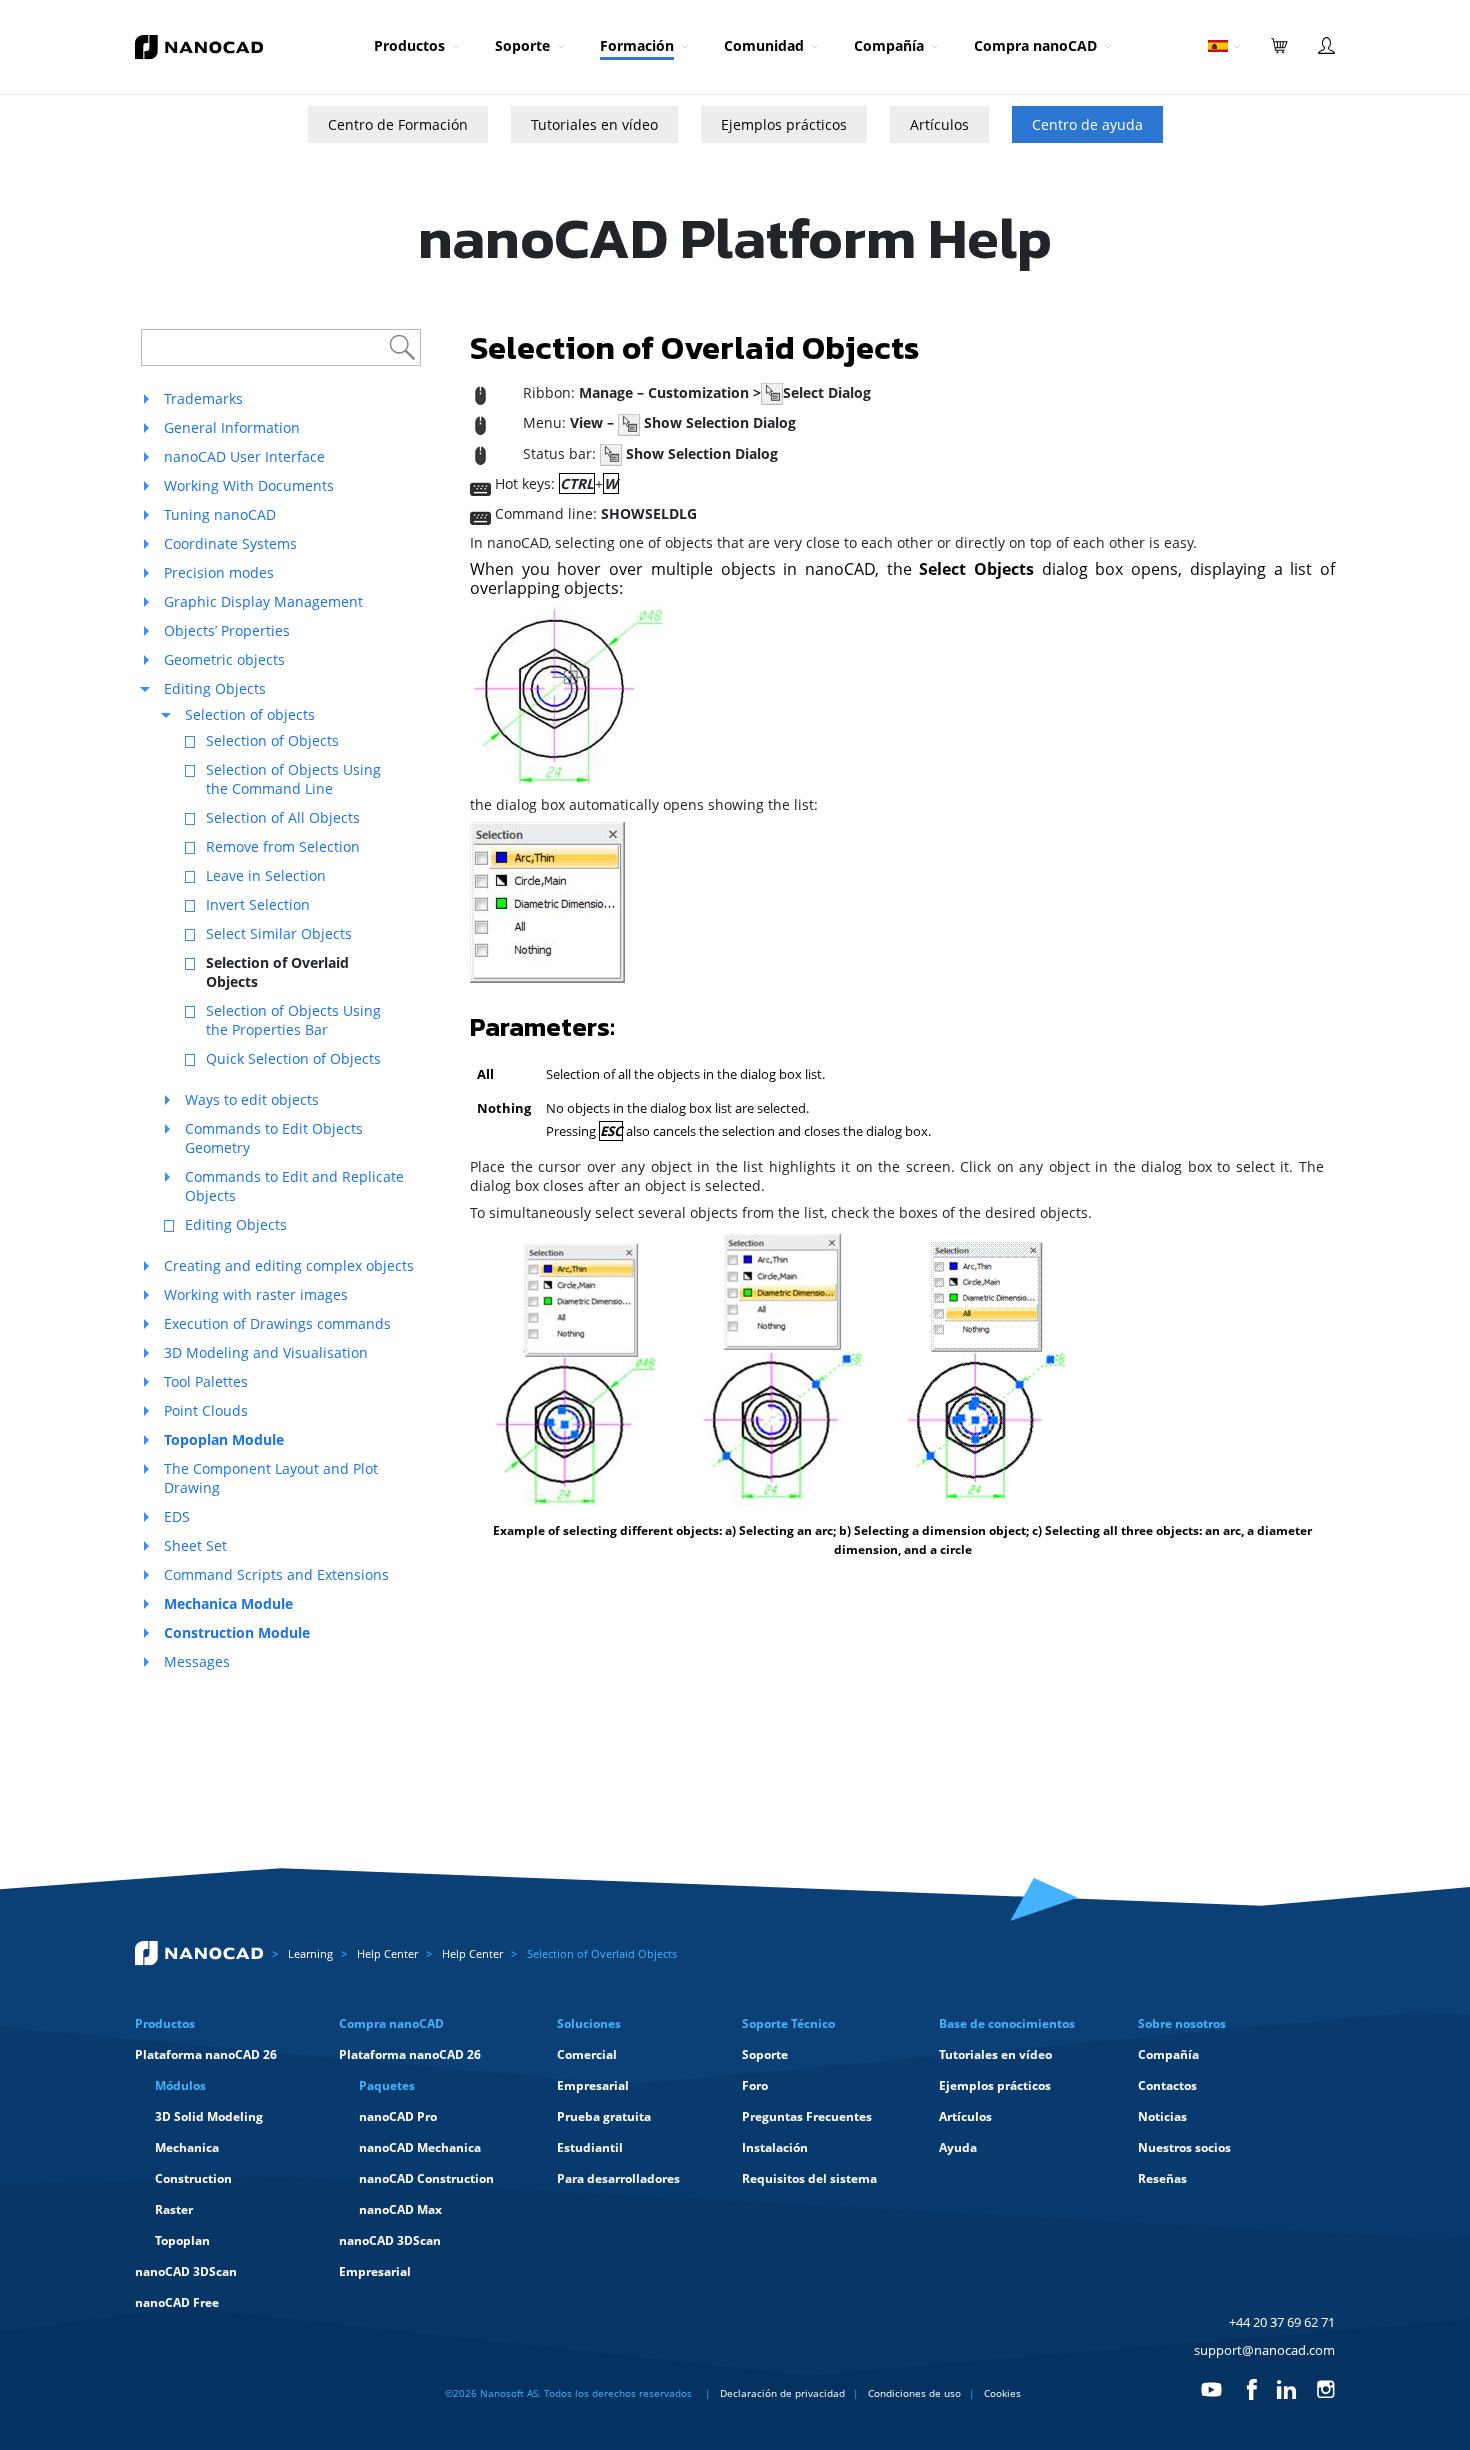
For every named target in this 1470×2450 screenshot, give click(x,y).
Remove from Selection (283, 846)
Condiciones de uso (914, 2393)
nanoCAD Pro (398, 2116)
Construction (193, 2178)
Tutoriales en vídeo (594, 124)
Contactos (1167, 2085)
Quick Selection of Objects (293, 1058)
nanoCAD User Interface (244, 456)
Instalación (775, 2147)
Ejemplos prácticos (784, 124)
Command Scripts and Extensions (276, 1574)
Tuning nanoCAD (220, 514)
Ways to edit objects (252, 1099)
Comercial (587, 2054)
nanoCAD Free (177, 2302)
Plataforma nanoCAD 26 (206, 2054)
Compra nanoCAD (1035, 45)
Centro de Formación (398, 124)
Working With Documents (249, 485)
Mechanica (187, 2147)
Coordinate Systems (230, 543)
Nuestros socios (1184, 2147)
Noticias (1162, 2116)
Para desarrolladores (618, 2178)
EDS (177, 1516)
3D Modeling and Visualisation (266, 1352)
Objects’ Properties (227, 630)
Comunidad (764, 45)
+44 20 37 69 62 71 (1282, 2322)
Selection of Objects (272, 740)
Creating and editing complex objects (289, 1265)
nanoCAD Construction (426, 2178)
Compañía (889, 45)
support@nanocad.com (1264, 2350)
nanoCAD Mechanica (420, 2147)
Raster (174, 2209)
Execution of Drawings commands (277, 1323)
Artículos (939, 124)
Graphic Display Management (263, 601)
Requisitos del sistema (809, 2178)
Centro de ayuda (1087, 124)
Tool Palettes (206, 1381)
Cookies (1002, 2393)
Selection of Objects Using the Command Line (293, 779)
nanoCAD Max (400, 2209)
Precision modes (219, 572)
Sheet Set (195, 1545)
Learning (310, 1953)
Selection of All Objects (283, 817)
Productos (409, 45)
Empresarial (375, 2271)
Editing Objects (215, 688)
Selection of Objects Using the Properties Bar (293, 1020)
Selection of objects (250, 714)
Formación (637, 45)
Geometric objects (224, 659)
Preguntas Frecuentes (807, 2116)
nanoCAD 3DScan (186, 2271)
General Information (232, 427)
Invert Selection (258, 904)
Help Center (387, 1953)
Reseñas (1162, 2178)
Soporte (522, 45)
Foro (755, 2085)
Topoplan (182, 2240)
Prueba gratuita (604, 2116)
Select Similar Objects (279, 933)
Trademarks (203, 398)
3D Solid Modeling (209, 2116)
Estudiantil (590, 2147)
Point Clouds (206, 1410)
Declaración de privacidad (782, 2393)
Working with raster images (256, 1294)
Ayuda (958, 2147)
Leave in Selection (266, 875)
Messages (197, 1661)
